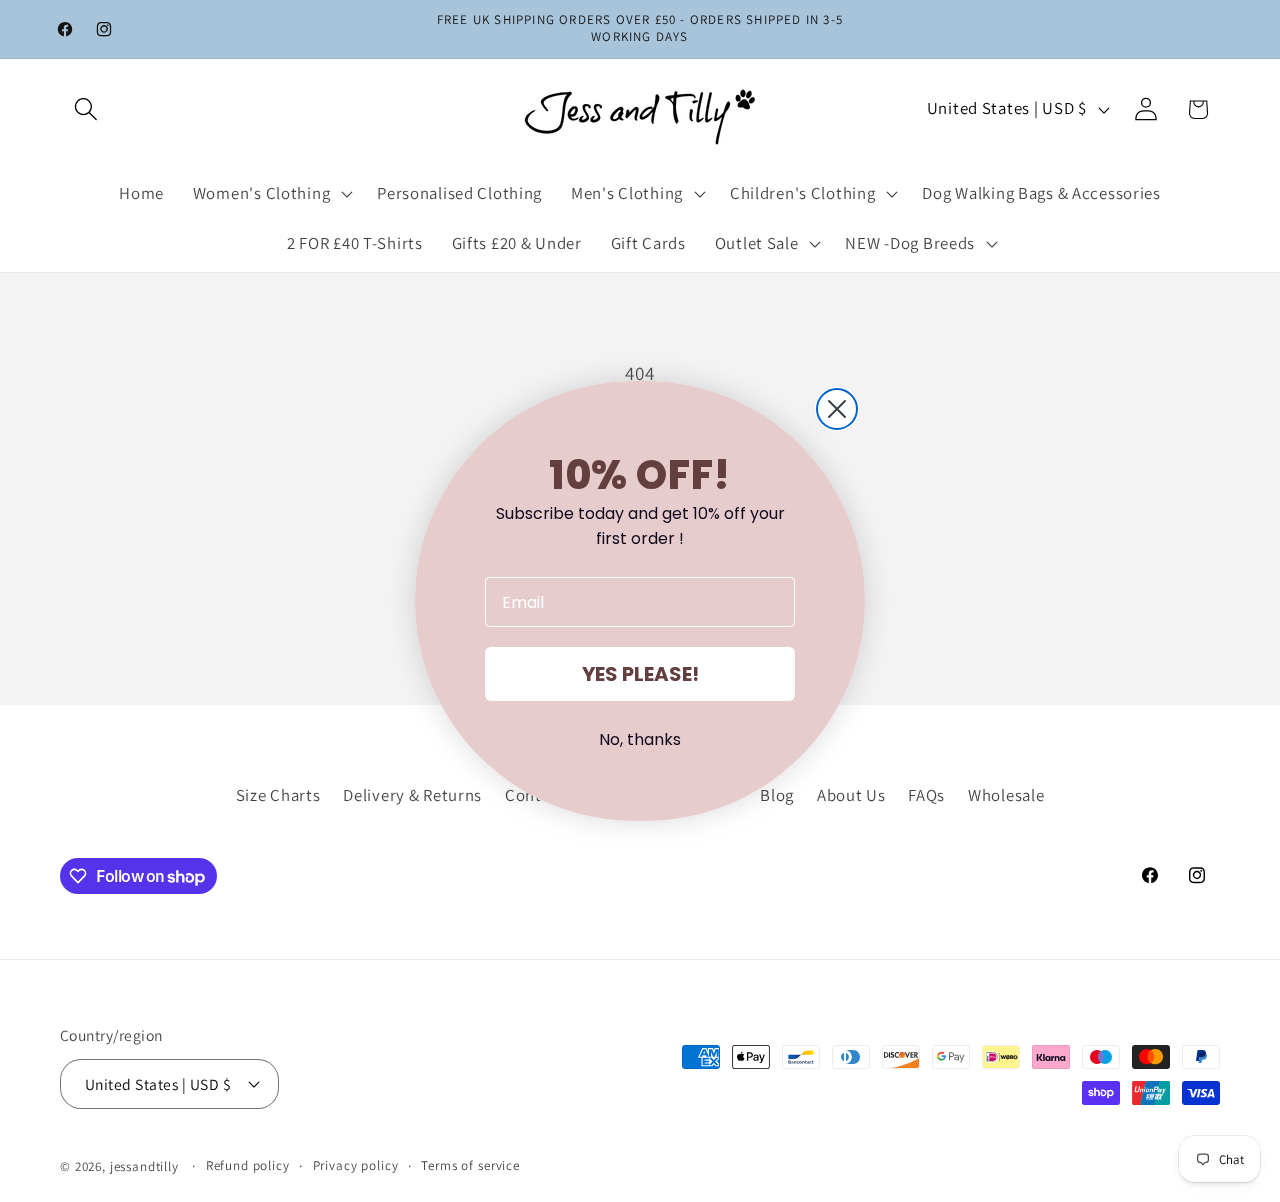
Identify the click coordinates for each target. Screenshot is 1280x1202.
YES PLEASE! (640, 674)
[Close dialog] (837, 409)
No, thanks (640, 739)
